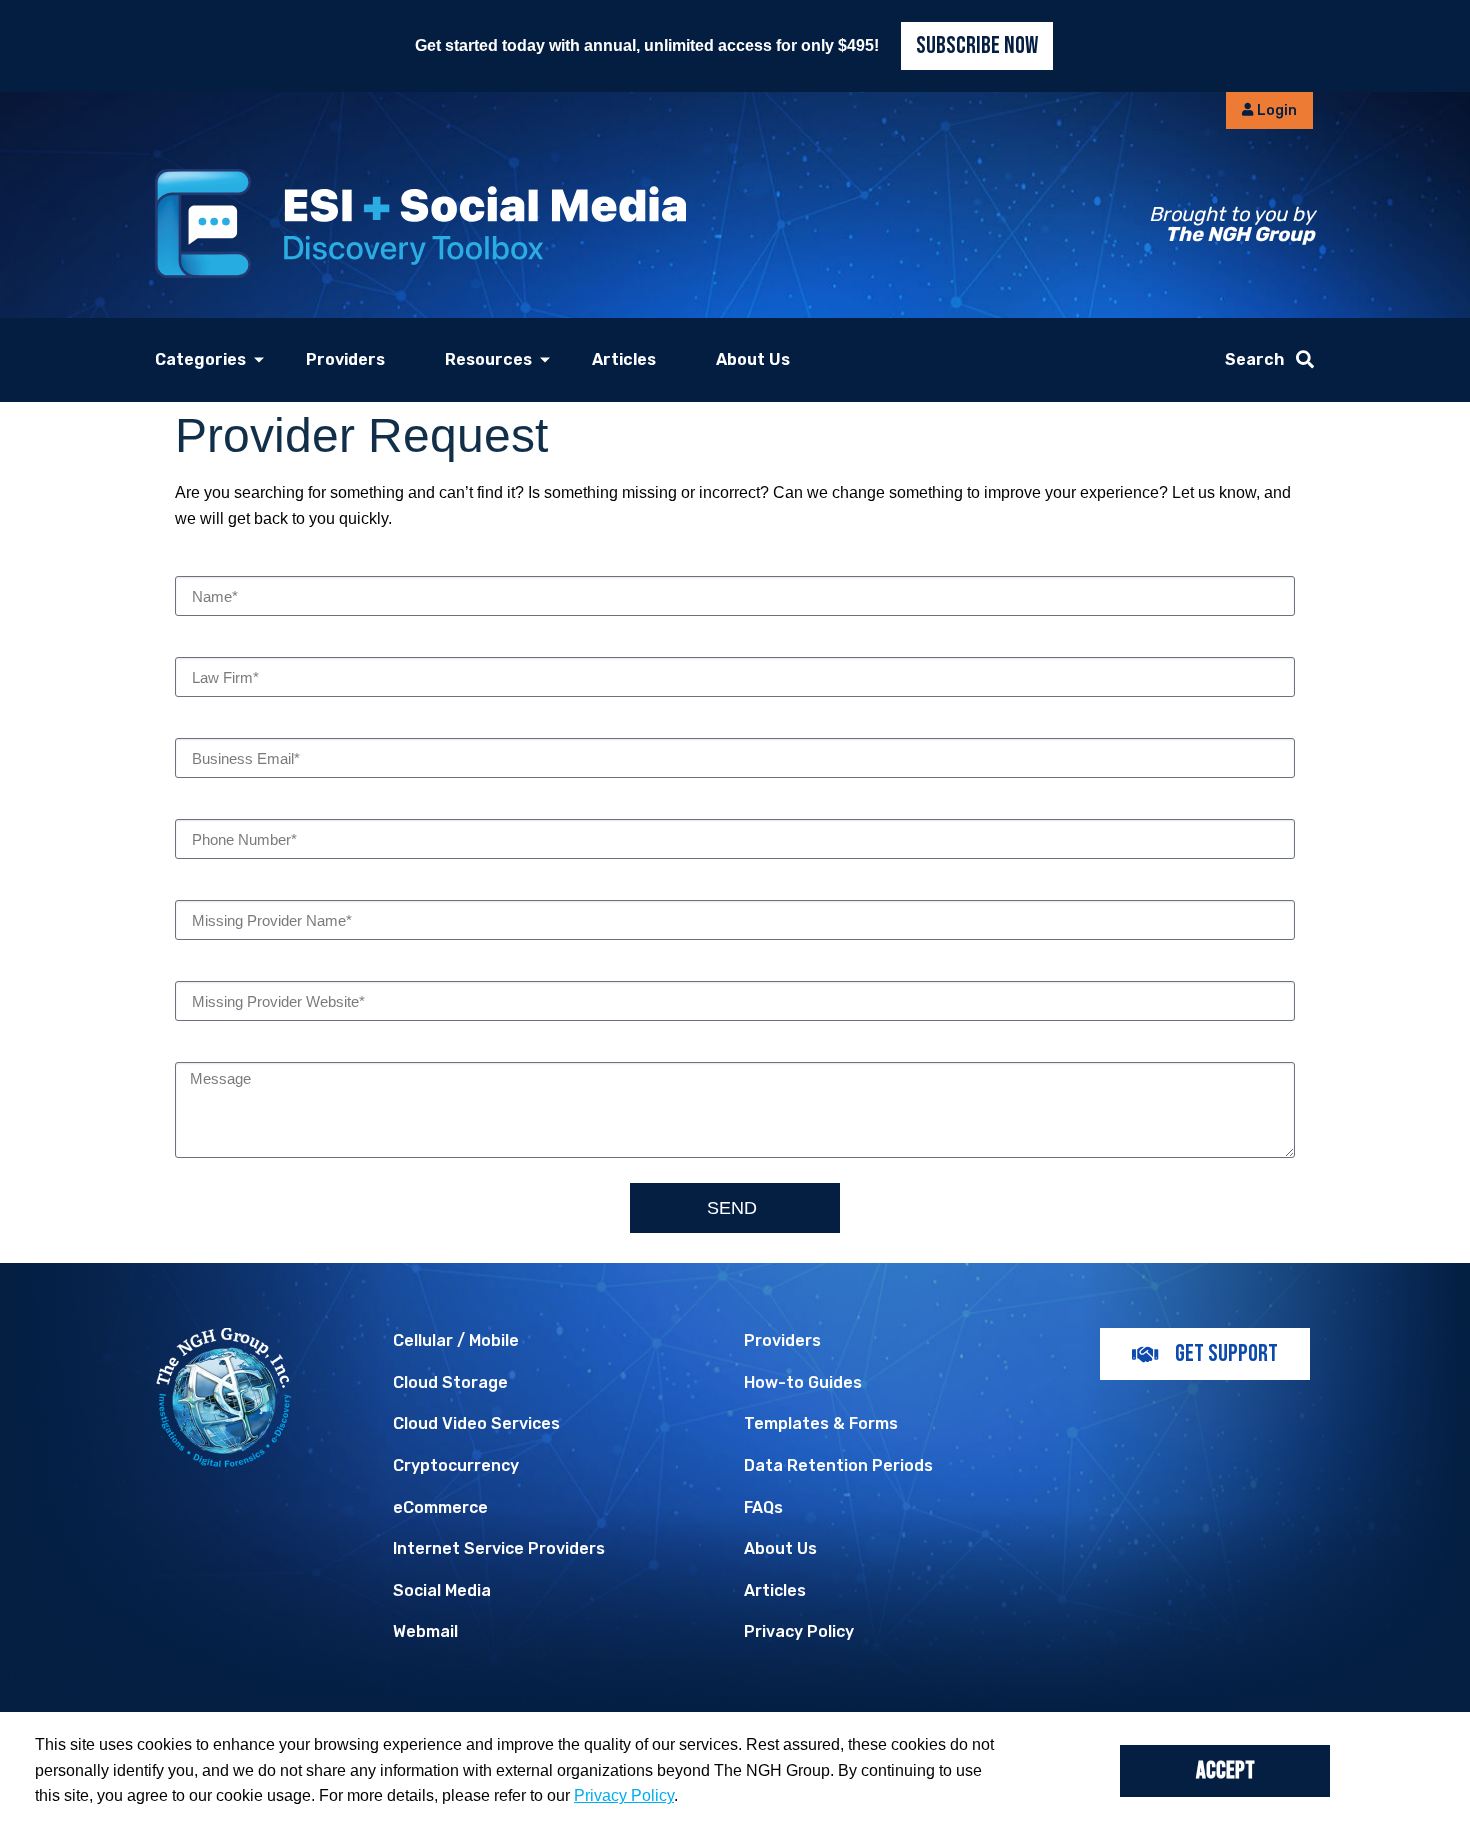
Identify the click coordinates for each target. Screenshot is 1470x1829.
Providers (345, 359)
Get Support (1226, 1353)
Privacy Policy (799, 1631)
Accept (1225, 1770)
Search (1254, 359)
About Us (753, 359)
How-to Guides (803, 1382)
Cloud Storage (450, 1382)
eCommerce (440, 1507)
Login (1275, 110)
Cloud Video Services (476, 1423)
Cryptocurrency (456, 1465)
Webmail (425, 1631)
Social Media (442, 1590)
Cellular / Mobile (456, 1340)
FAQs (763, 1507)
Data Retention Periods (838, 1465)
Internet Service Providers (499, 1548)
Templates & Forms (821, 1423)
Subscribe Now (977, 45)
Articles (624, 359)
